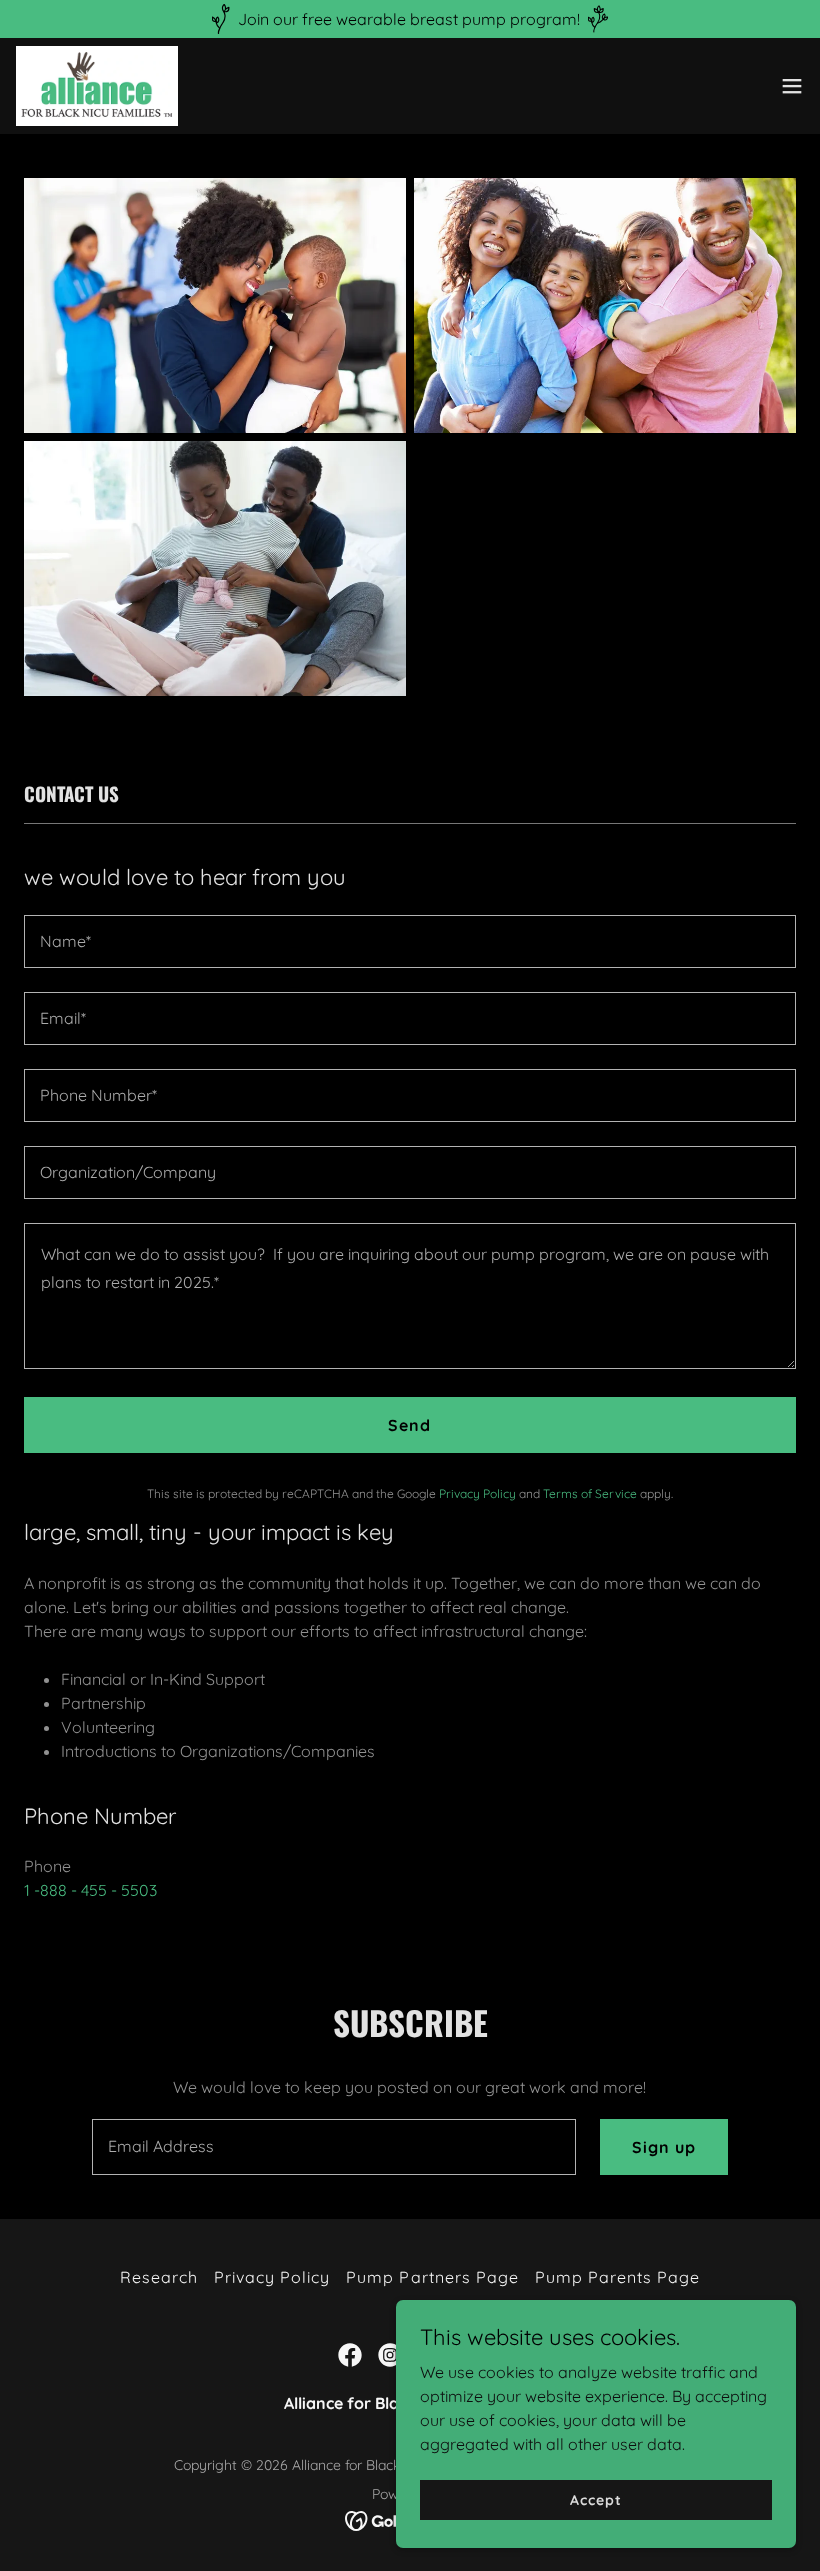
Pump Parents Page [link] (617, 2277)
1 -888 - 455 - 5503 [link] (90, 1890)
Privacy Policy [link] (477, 1493)
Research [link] (159, 2277)
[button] (792, 86)
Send (409, 1425)
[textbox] (410, 941)
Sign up (664, 2147)
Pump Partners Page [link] (432, 2277)
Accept (595, 2499)
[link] (97, 86)
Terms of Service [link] (590, 1493)
